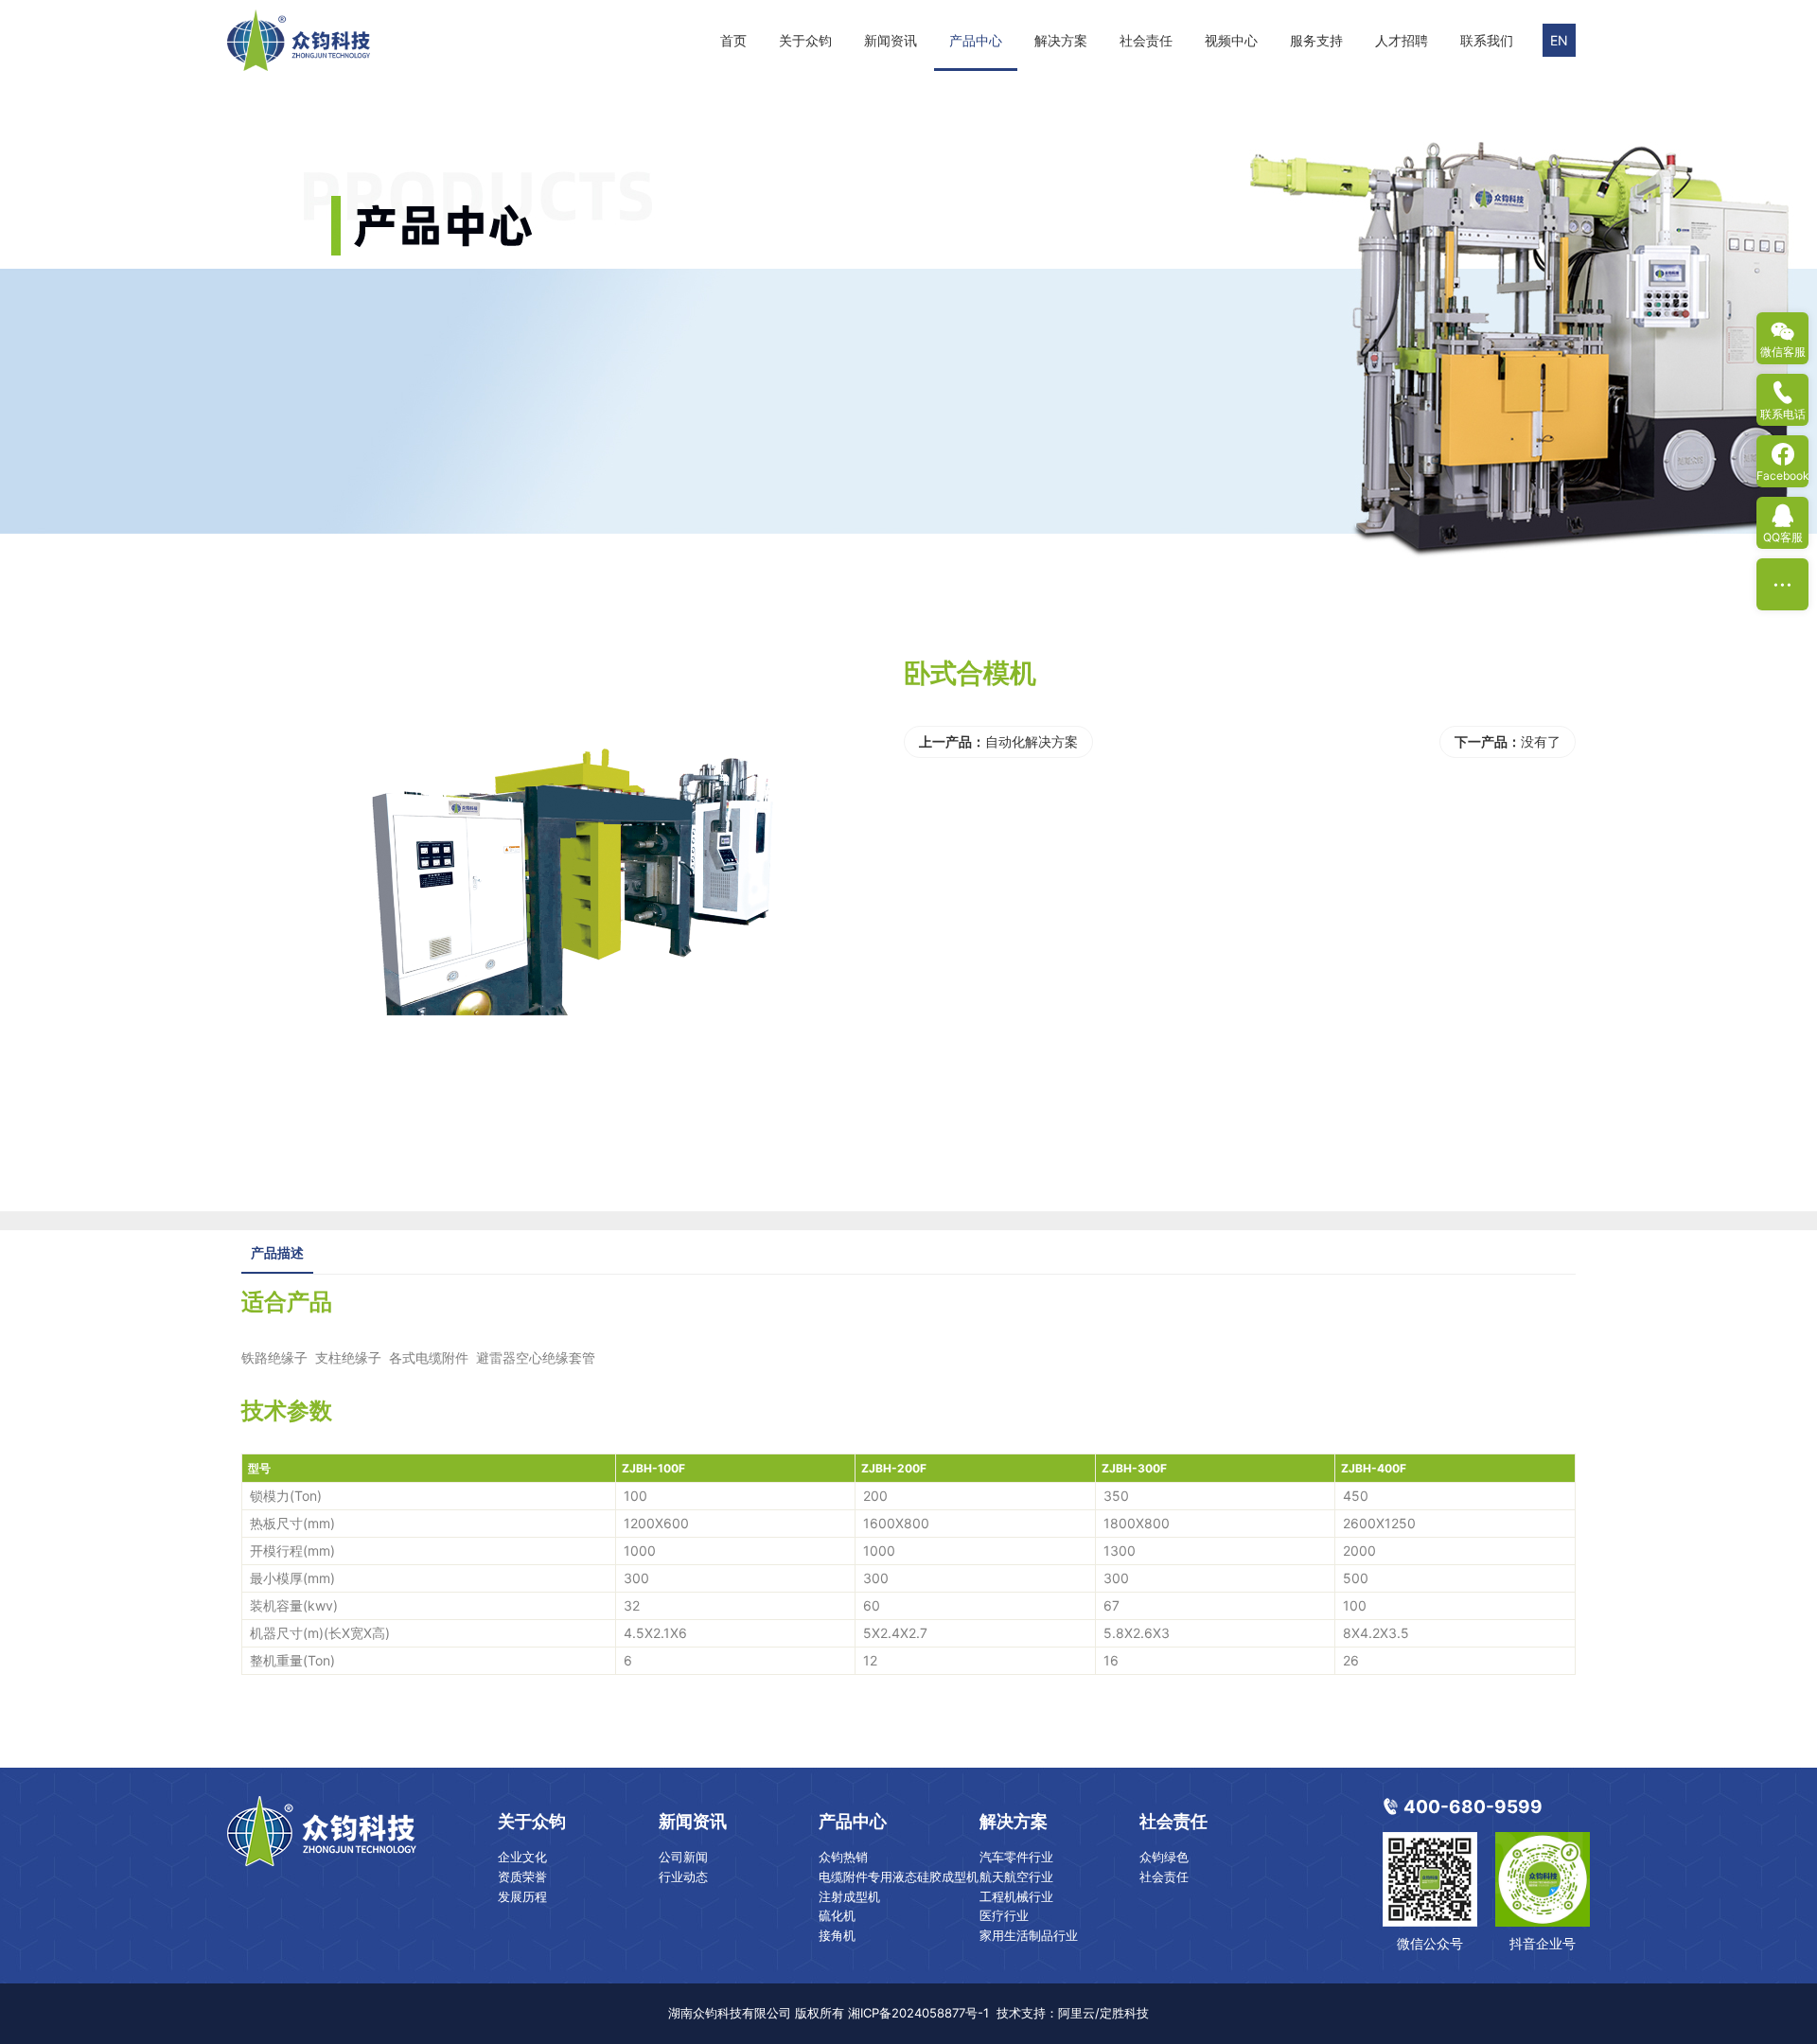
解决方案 (1061, 40)
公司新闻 (683, 1857)
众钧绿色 (1164, 1857)
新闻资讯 (891, 40)
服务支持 (1316, 40)
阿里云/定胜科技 (1103, 2013)
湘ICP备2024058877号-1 (918, 2013)
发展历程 (522, 1896)
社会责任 (1146, 40)
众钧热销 (843, 1857)
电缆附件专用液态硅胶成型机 (899, 1877)
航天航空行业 (1016, 1877)
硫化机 (837, 1915)
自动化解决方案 (1032, 741)
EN (1559, 40)
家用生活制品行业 (1029, 1935)
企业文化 (522, 1857)
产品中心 (976, 40)
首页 (733, 40)
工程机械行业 (1016, 1896)
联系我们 (1487, 40)
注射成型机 (849, 1896)
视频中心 (1231, 40)
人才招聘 (1402, 40)
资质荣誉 (522, 1877)
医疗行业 (1004, 1915)
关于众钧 (805, 40)
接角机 (837, 1935)
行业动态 (683, 1877)
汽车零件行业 (1016, 1857)
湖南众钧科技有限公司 (730, 2013)
